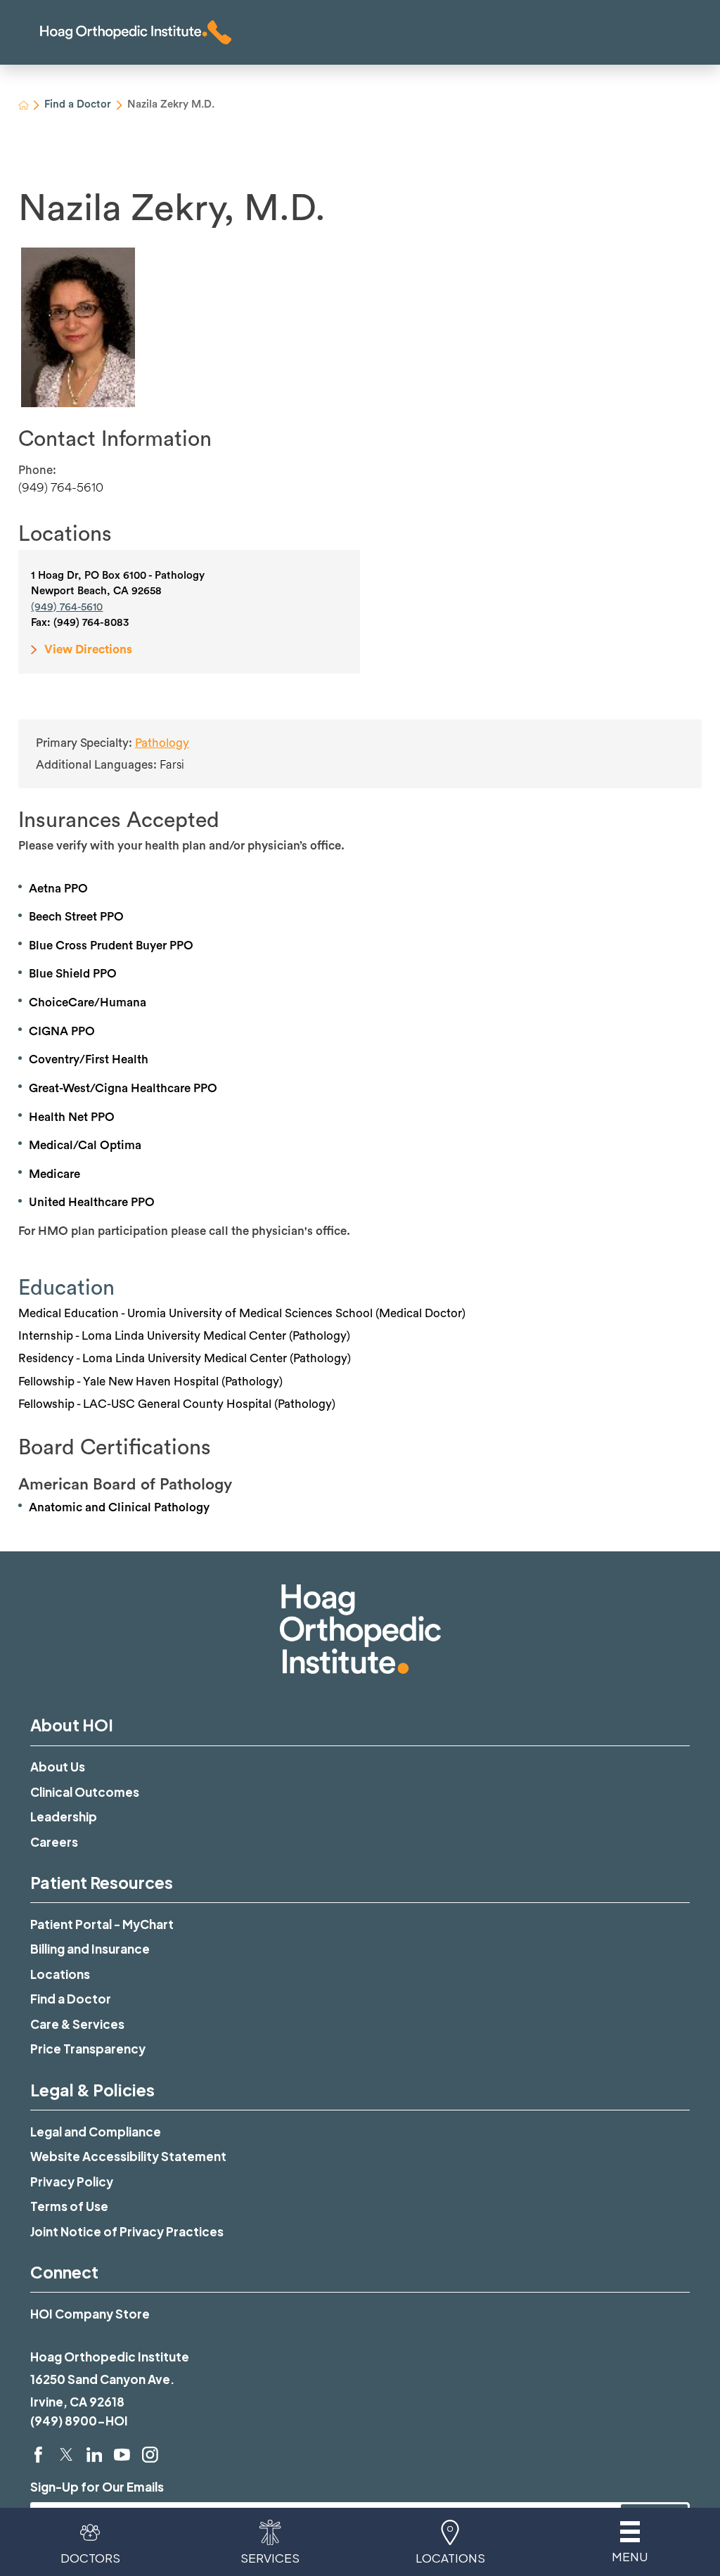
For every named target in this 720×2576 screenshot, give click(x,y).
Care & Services (77, 2024)
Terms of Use (69, 2206)
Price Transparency (88, 2049)
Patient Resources (102, 1882)
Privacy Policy (72, 2181)
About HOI (72, 1725)
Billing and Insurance (90, 1949)
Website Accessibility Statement (128, 2156)
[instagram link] (150, 2455)
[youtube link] (122, 2455)
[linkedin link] (95, 2455)
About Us (58, 1767)
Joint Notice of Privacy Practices (127, 2231)
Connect (64, 2272)
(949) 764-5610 (61, 487)
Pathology (162, 743)
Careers (54, 1842)
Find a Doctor (78, 104)
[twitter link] (66, 2455)
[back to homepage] (24, 105)
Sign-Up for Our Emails (97, 2487)
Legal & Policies (92, 2090)
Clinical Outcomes (85, 1792)
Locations (60, 1974)
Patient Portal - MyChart (102, 1924)
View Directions (88, 649)
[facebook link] (38, 2455)
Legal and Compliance (96, 2132)
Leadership (64, 1816)
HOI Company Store (90, 2314)
